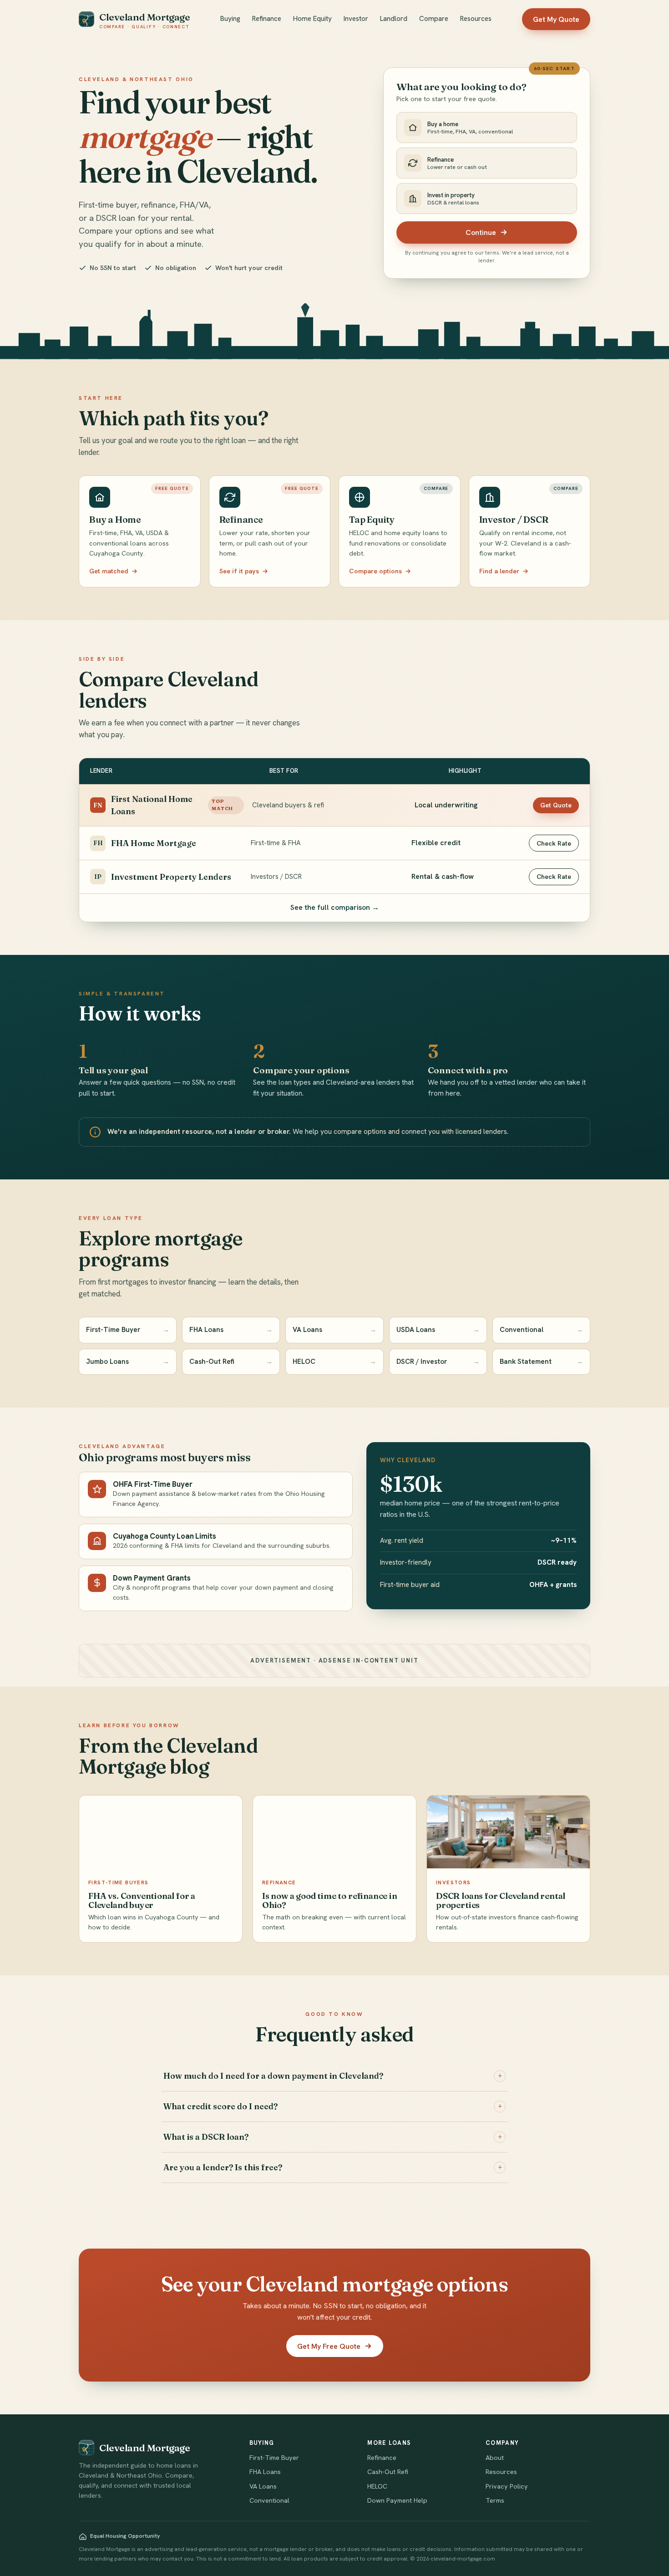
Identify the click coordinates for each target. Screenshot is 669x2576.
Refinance (267, 19)
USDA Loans (438, 1330)
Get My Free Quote (329, 2346)
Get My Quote (556, 19)
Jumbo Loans (128, 1362)
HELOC (334, 1362)
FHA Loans (231, 1330)
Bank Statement (541, 1362)
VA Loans (334, 1330)
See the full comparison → (335, 907)
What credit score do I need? (333, 2106)
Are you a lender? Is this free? (333, 2167)
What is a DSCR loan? (333, 2137)
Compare (434, 19)
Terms (495, 2500)
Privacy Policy (507, 2486)
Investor (356, 19)
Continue (481, 232)
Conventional (541, 1330)
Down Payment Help (397, 2500)
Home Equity (312, 19)
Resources (476, 19)
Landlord (394, 19)
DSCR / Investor (438, 1362)
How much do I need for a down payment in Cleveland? (333, 2076)
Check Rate (554, 843)
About (495, 2458)
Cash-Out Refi (231, 1362)
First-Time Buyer (128, 1330)
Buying (230, 19)
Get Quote (556, 805)
